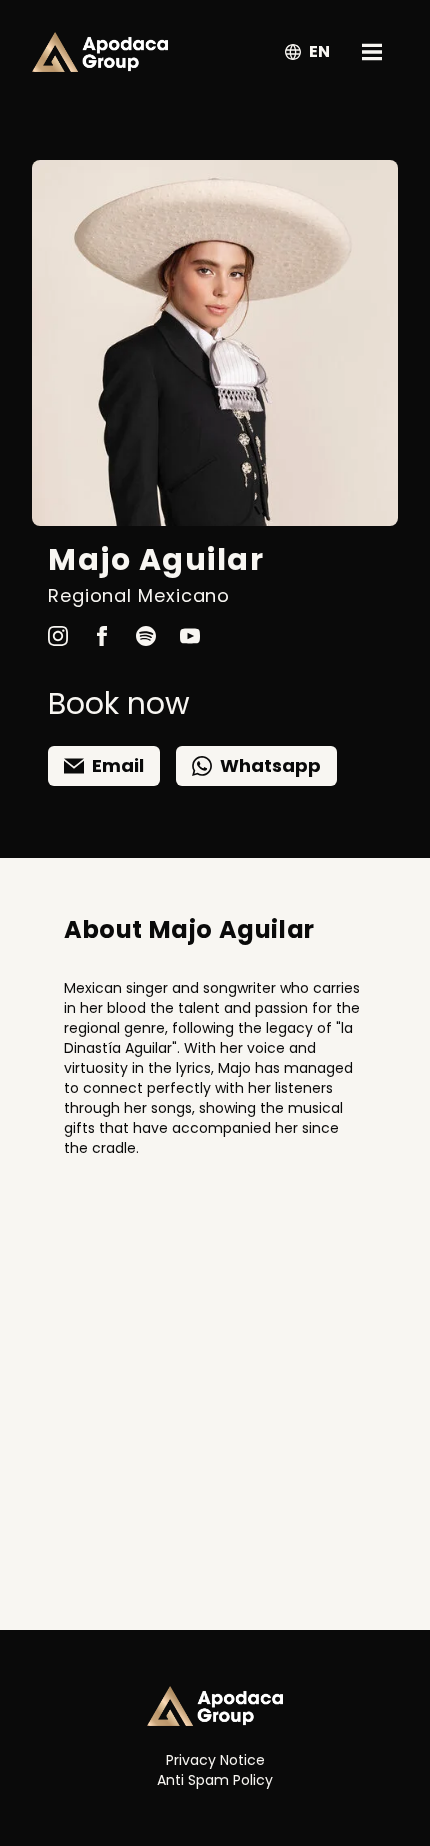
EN (319, 51)
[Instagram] (58, 628)
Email (118, 765)
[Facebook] (102, 628)
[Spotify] (146, 628)
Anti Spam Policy (215, 1780)
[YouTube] (190, 628)
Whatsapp (270, 765)
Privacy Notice (215, 1760)
